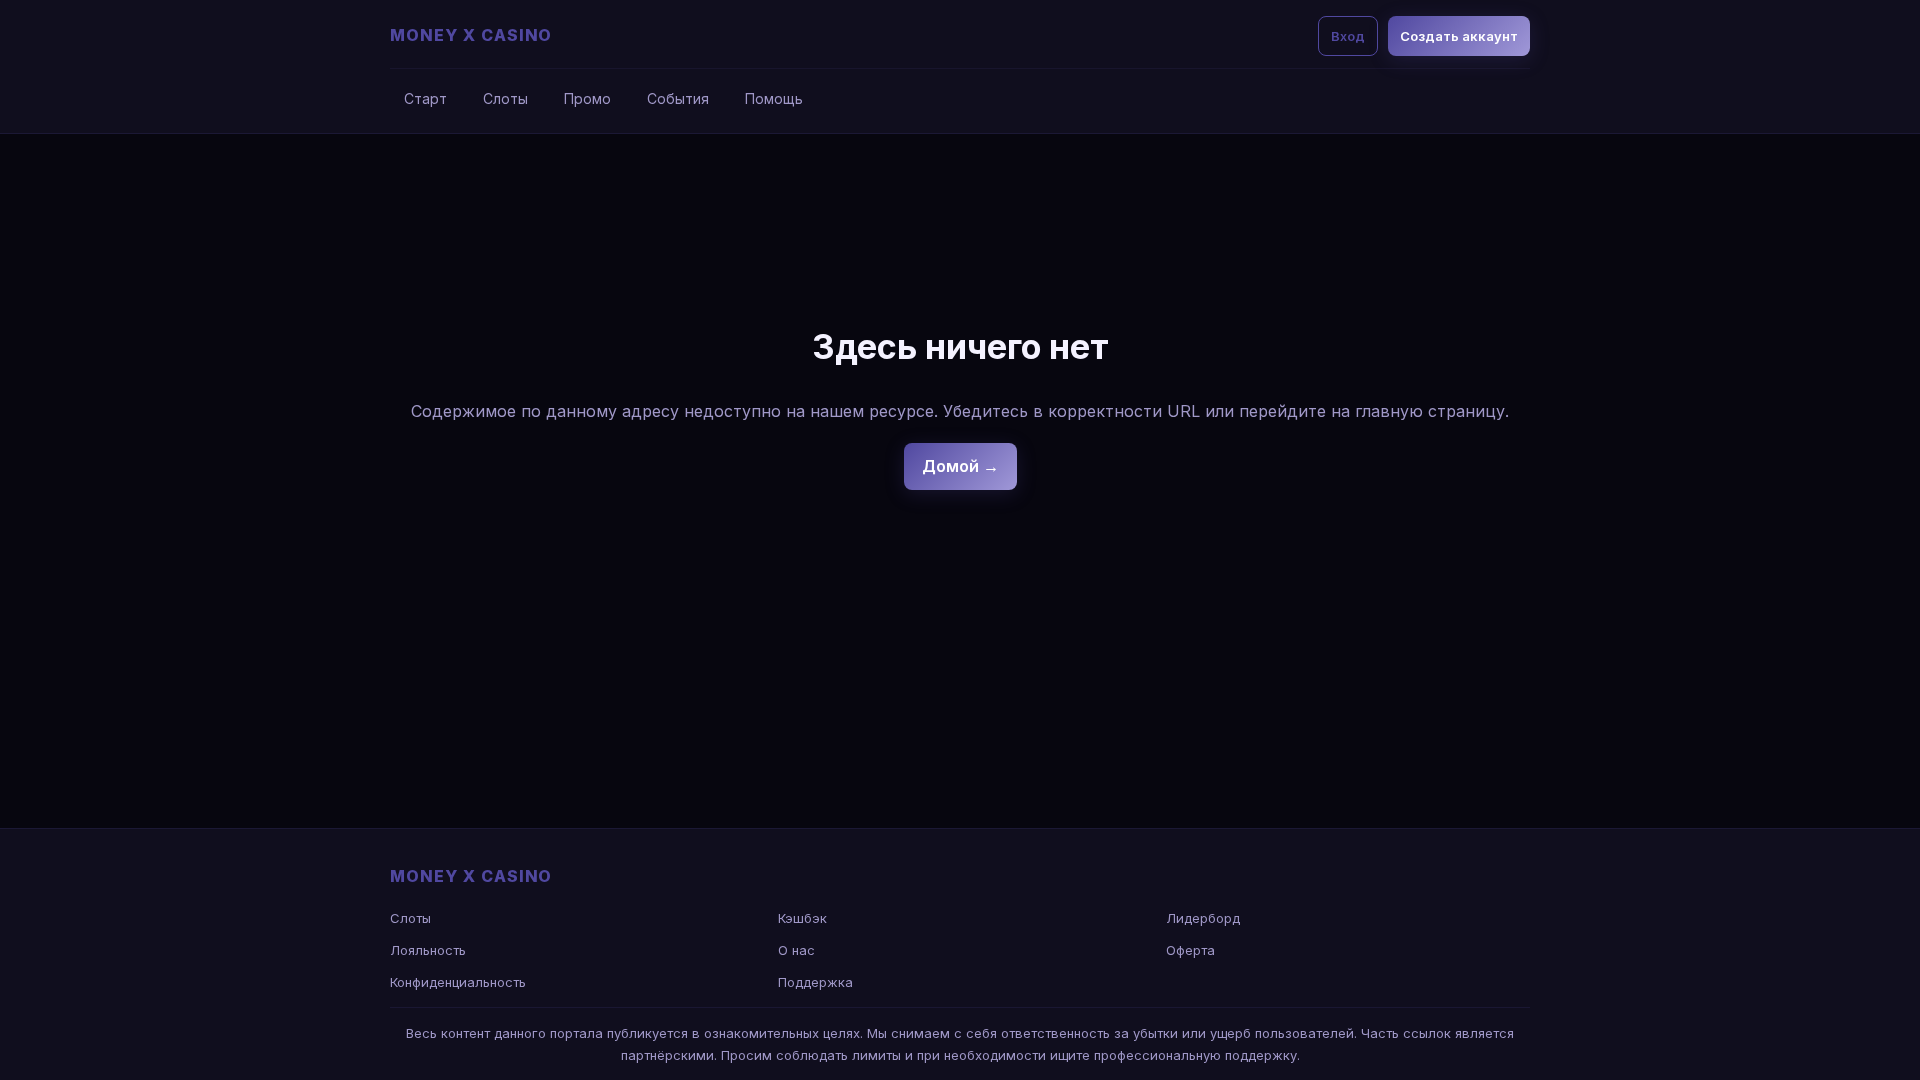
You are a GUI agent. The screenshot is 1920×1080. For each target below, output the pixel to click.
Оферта (1190, 950)
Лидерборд (1203, 918)
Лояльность (428, 950)
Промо (587, 98)
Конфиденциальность (458, 982)
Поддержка (815, 982)
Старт (425, 98)
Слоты (505, 98)
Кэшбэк (802, 918)
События (678, 98)
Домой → (960, 466)
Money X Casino (471, 35)
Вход (1348, 36)
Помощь (774, 98)
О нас (796, 950)
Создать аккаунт (1459, 36)
